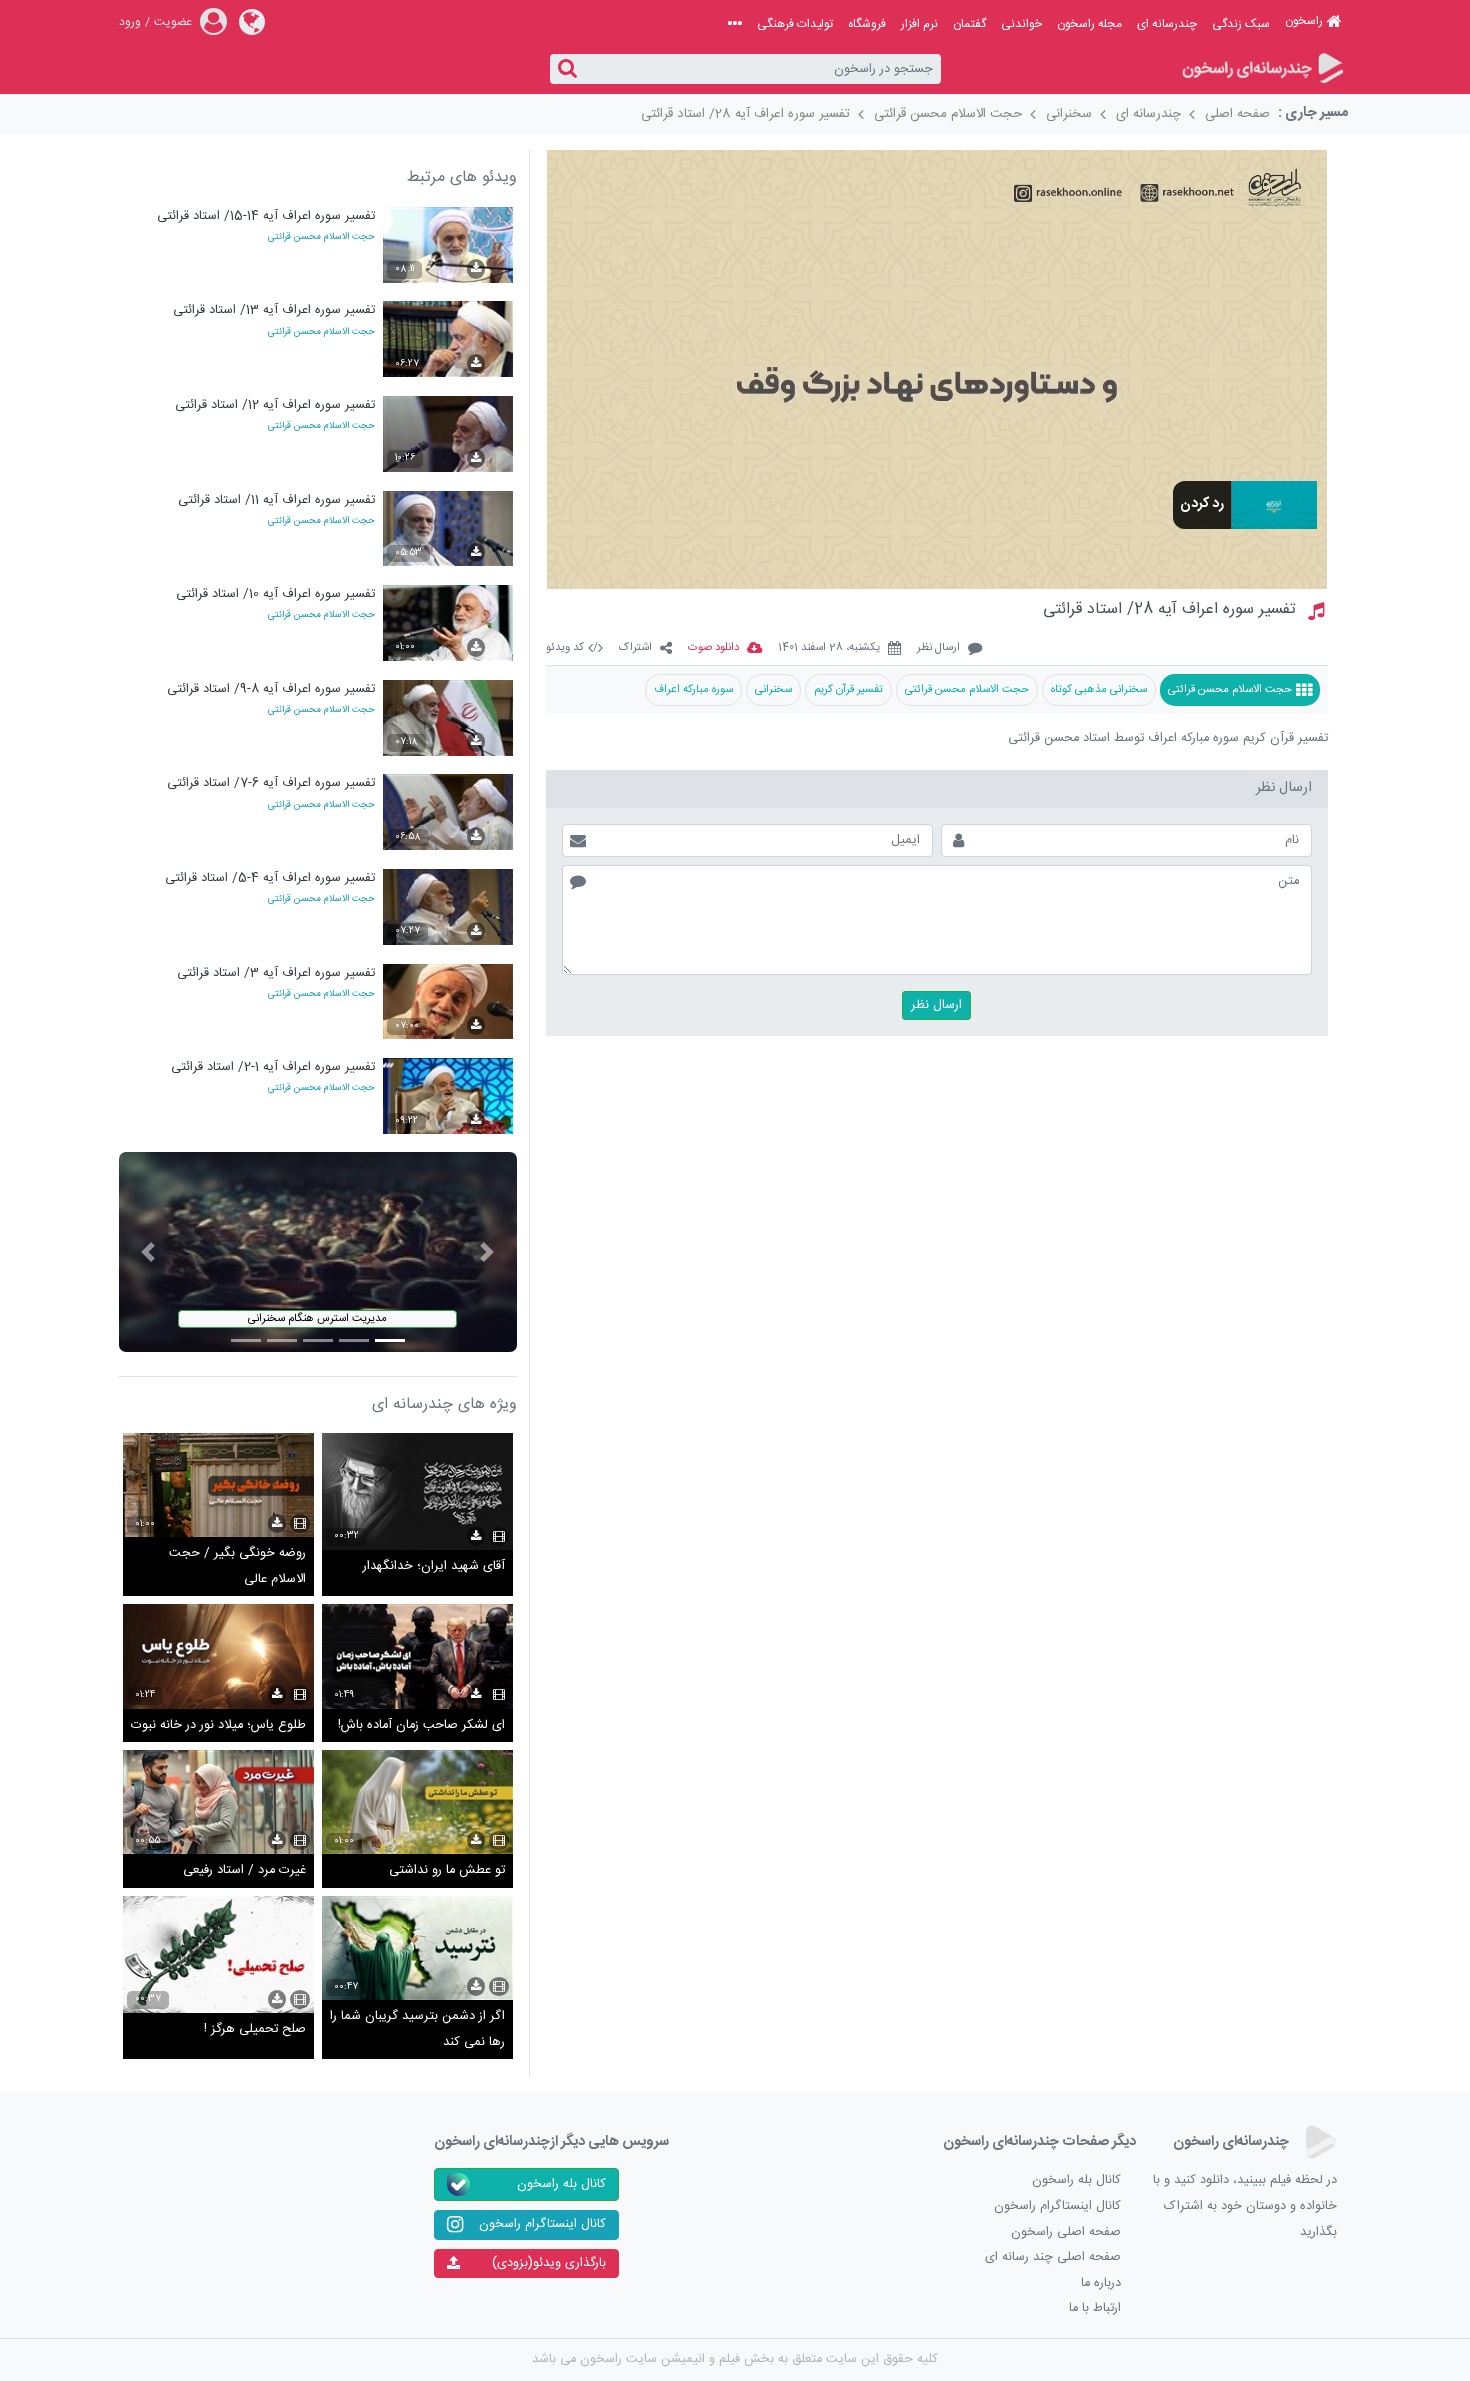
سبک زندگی (1241, 24)
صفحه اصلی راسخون (1066, 2232)
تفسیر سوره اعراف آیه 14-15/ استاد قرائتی (266, 216)
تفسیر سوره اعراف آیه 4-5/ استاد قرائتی (270, 878)
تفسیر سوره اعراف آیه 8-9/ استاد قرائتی (271, 689)
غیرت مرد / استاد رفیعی (244, 1870)
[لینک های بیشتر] (735, 24)
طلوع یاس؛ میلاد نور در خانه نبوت (218, 1725)
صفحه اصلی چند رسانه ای (1053, 2257)
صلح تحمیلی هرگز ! (255, 2029)
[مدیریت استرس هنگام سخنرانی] (318, 1252)
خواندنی (1021, 24)
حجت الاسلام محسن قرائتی (948, 114)
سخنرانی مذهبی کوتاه (1099, 689)
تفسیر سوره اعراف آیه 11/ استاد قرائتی (276, 500)
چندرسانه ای (1167, 24)
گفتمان (969, 24)
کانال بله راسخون (1076, 2180)
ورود (130, 22)
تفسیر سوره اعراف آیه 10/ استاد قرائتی (275, 594)
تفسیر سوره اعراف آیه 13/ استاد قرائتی (274, 310)
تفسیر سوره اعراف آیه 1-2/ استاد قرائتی (273, 1067)
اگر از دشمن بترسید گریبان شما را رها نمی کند (417, 2029)
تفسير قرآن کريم (848, 689)
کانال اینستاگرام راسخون (1057, 2206)
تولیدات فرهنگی (795, 24)
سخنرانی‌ (773, 689)
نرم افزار (919, 24)
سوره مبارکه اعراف (693, 689)
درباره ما (1101, 2283)
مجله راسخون (1089, 24)
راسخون (1304, 21)
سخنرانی (1069, 114)
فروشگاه (867, 24)
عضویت (173, 22)
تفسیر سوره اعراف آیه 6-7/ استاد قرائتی (271, 783)
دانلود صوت (713, 648)
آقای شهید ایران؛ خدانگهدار (434, 1566)
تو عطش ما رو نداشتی (447, 1870)
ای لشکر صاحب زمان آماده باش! (421, 1725)
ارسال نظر (938, 648)
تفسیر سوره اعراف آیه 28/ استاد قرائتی (745, 114)
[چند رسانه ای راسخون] (1261, 69)
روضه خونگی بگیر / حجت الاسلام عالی (237, 1566)
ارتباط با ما (1095, 2308)
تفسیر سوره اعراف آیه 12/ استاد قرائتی (275, 405)
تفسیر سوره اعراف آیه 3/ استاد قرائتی (276, 973)
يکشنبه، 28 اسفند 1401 (829, 648)
